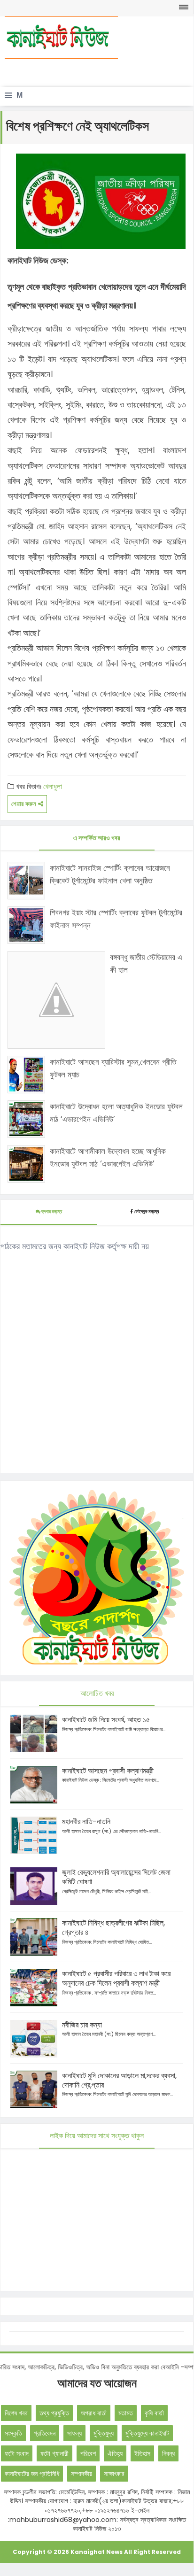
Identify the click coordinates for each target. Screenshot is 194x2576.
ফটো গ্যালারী (54, 2453)
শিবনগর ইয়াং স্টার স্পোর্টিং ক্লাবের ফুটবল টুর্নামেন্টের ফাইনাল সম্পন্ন (116, 919)
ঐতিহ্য (115, 2453)
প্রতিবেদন (45, 2433)
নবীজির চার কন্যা (82, 2025)
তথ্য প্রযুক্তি (54, 2413)
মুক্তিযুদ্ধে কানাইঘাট (147, 2433)
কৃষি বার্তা (154, 2413)
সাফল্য (74, 2433)
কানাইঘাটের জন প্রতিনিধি (32, 2474)
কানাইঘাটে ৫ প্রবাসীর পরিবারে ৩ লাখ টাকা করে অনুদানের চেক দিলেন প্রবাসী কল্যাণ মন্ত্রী (116, 1978)
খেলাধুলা (53, 786)
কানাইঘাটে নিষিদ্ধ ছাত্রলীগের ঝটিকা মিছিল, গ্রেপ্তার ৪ (113, 1928)
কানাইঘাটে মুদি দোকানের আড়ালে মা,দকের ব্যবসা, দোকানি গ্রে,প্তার (119, 2080)
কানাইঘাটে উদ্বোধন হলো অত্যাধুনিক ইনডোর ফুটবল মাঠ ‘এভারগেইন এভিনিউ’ (116, 1113)
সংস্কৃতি (13, 2433)
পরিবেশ (88, 2453)
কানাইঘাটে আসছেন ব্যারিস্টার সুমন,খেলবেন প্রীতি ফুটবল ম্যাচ (113, 1068)
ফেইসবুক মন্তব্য (146, 1211)
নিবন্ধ (168, 2453)
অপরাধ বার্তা (94, 2413)
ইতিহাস (142, 2453)
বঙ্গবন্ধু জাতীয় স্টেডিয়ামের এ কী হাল (146, 963)
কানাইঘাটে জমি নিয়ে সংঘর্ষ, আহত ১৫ (106, 1720)
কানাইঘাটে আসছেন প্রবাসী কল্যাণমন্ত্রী (108, 1771)
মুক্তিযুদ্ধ (104, 2433)
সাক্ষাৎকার (114, 2474)
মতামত (126, 2413)
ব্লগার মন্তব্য (51, 1211)
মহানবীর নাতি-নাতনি (86, 1822)
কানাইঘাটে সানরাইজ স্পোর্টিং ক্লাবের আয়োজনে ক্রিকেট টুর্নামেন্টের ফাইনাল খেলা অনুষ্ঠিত (110, 874)
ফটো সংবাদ (17, 2453)
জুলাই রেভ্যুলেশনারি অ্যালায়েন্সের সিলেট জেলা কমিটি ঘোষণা (116, 1877)
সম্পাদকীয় (81, 2474)
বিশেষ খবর (16, 2413)
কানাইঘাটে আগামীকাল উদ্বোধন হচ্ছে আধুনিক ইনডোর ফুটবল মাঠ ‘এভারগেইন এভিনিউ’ (108, 1157)
